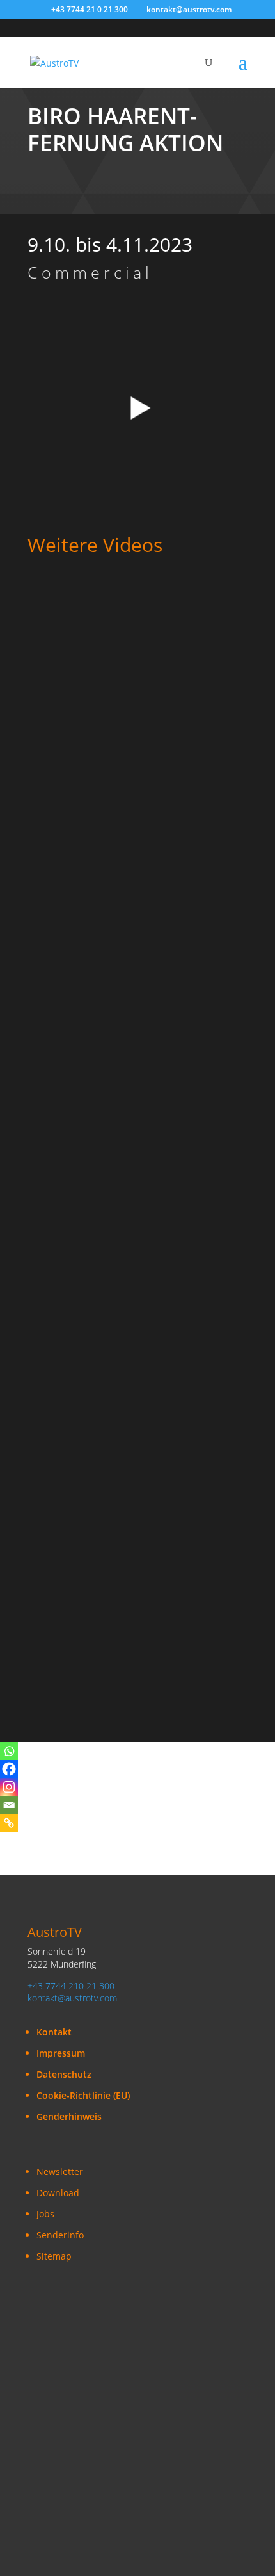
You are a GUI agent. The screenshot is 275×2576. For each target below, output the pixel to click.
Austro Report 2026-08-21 (89, 634)
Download (58, 2193)
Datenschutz (64, 2074)
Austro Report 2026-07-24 (89, 1520)
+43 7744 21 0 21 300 (90, 9)
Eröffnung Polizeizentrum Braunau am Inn (129, 1626)
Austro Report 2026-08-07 (89, 1080)
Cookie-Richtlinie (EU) (83, 2095)
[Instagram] (9, 1787)
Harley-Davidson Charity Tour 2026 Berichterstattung (111, 1295)
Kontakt (54, 2032)
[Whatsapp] (9, 1751)
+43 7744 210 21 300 (71, 1986)
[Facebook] (9, 1769)
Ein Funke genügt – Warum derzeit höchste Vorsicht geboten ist (130, 970)
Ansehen (58, 648)
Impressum (61, 2053)
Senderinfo (60, 2235)
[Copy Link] (9, 1823)
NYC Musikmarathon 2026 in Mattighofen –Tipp (126, 1410)
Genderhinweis (69, 2116)
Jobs (45, 2214)
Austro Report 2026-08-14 (89, 844)
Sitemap (54, 2256)
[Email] (9, 1805)
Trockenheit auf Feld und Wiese (103, 739)
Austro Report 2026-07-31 (89, 1185)
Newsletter (60, 2172)
